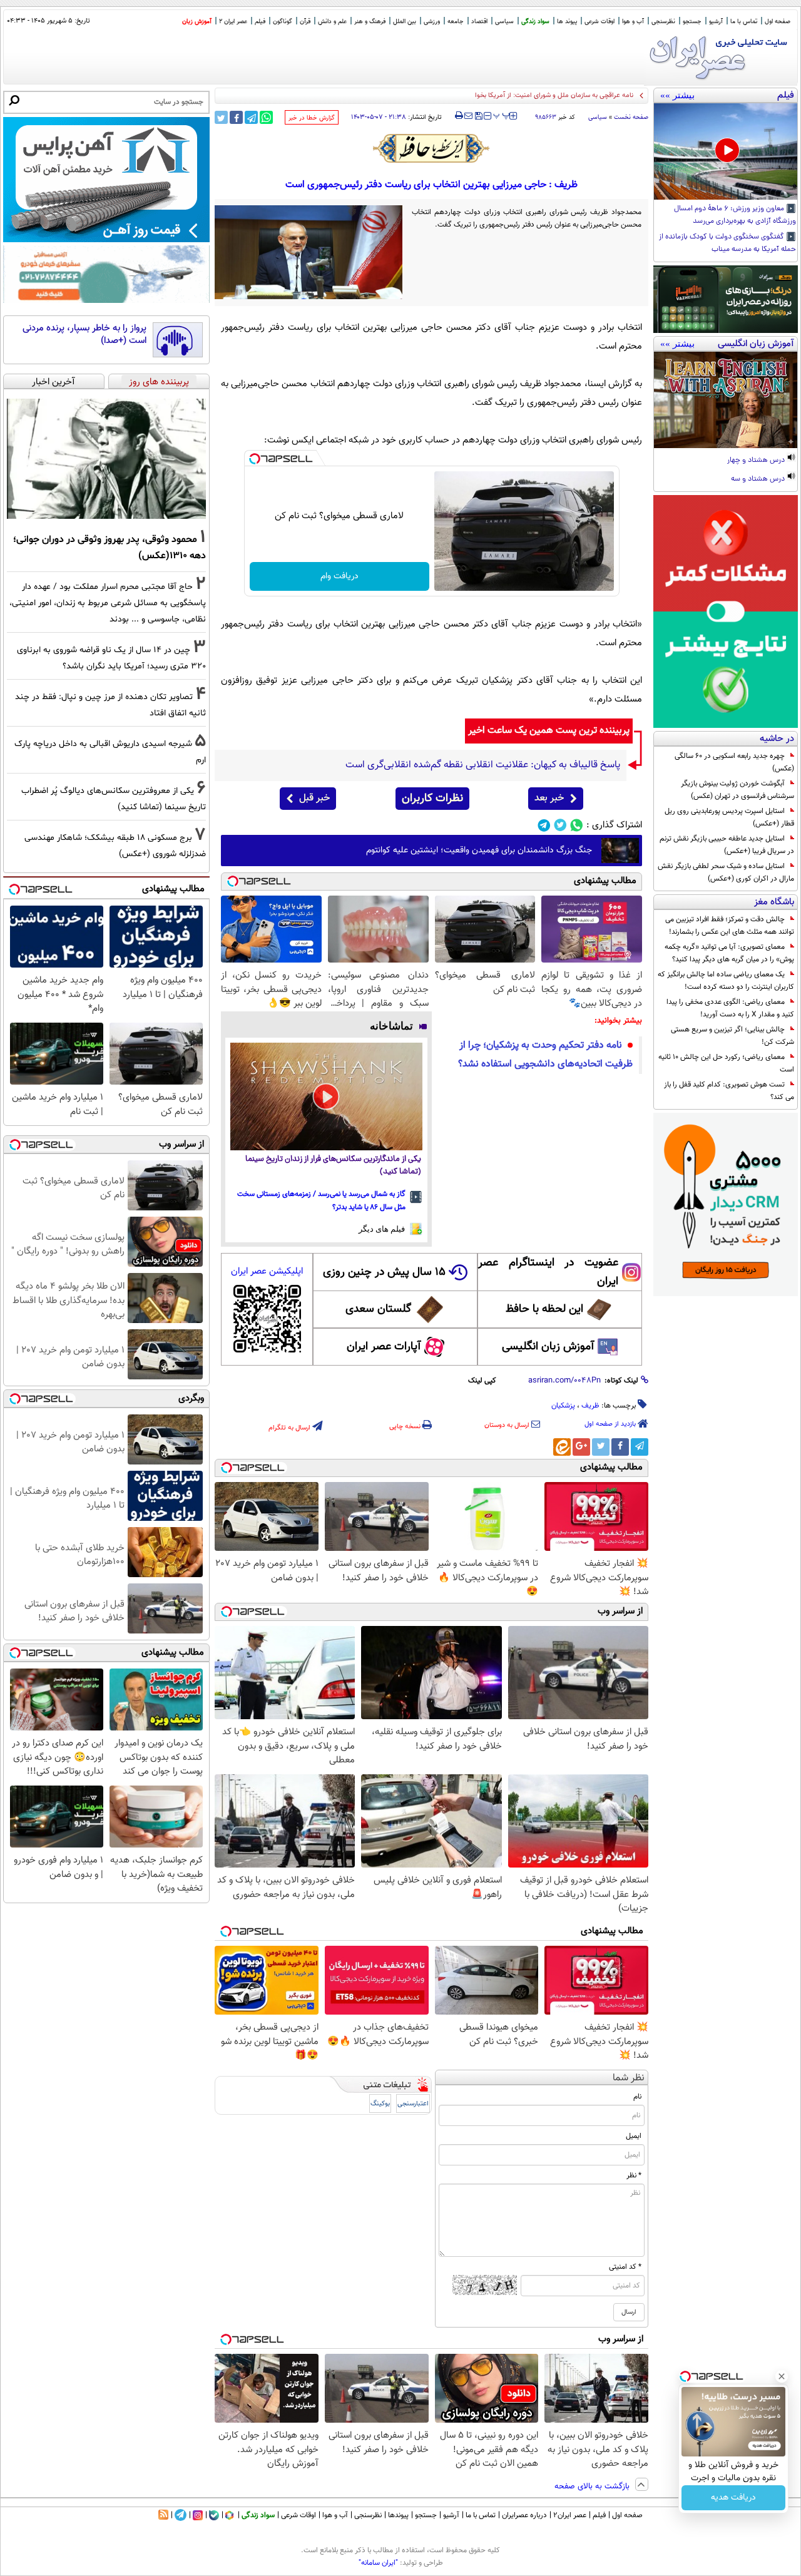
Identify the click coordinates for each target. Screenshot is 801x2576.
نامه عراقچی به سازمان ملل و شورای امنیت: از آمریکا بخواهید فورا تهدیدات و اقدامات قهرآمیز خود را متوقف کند (480, 95)
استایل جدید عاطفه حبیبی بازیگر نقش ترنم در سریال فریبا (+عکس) (727, 845)
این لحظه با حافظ (544, 1309)
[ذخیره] (478, 117)
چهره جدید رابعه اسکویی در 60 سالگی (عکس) (734, 762)
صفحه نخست (631, 117)
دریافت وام (339, 576)
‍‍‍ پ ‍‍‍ (502, 115)
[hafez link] (432, 148)
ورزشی (432, 22)
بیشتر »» (677, 95)
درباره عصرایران (524, 2515)
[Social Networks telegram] (544, 825)
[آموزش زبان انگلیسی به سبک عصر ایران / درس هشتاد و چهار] (726, 400)
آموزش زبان (197, 22)
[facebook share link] (236, 117)
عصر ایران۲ (570, 2515)
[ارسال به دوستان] (468, 116)
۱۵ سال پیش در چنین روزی (384, 1272)
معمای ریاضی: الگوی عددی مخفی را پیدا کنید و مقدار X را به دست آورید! (730, 1008)
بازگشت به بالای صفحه (593, 2487)
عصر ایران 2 (233, 22)
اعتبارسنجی (413, 2104)
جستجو (692, 22)
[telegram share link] (251, 117)
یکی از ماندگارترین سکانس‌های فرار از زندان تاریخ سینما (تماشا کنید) (333, 1166)
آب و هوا (633, 22)
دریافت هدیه (733, 2498)
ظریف (590, 1406)
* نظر (634, 2175)
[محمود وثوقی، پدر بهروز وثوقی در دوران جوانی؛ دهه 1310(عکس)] (106, 459)
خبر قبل (314, 798)
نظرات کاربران (432, 799)
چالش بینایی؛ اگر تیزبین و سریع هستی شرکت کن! (732, 1036)
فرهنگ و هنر (370, 22)
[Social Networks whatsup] (577, 825)
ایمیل (634, 2136)
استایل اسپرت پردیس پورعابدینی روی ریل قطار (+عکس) (729, 817)
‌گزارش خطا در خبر (312, 118)
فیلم (260, 22)
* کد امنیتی (625, 2267)
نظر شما (629, 2078)
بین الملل (405, 22)
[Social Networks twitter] (560, 825)
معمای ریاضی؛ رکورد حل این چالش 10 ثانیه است (726, 1063)
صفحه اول (778, 22)
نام (637, 2097)
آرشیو (716, 22)
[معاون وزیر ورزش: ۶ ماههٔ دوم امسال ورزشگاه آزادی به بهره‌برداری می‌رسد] (726, 151)
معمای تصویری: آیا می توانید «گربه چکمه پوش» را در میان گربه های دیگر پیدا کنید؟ (729, 953)
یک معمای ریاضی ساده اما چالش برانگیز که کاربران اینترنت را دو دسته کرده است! (726, 981)
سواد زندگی (535, 22)
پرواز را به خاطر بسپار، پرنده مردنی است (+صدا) (84, 335)
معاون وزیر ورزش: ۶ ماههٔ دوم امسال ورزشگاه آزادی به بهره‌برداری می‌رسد (735, 215)
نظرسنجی (663, 22)
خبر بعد (549, 798)
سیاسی (504, 22)
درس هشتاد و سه (759, 479)
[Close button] (782, 2376)
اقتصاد (479, 22)
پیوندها (398, 2515)
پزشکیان (563, 1406)
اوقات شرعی (599, 22)
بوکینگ (380, 2104)
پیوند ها (567, 22)
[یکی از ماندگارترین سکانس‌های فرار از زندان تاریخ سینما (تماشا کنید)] (326, 1097)
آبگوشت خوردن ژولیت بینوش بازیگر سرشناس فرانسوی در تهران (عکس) (737, 790)
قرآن (305, 22)
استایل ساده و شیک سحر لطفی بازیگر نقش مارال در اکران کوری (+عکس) (726, 872)
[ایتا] (562, 1447)
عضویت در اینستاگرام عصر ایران (548, 1272)
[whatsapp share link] (266, 117)
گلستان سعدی (378, 1309)
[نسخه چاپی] (459, 116)
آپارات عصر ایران (384, 1347)
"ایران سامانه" (378, 2563)
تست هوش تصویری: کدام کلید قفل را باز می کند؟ (729, 1091)
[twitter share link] (221, 117)
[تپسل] (255, 459)
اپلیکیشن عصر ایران (267, 1271)
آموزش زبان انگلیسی (548, 1347)
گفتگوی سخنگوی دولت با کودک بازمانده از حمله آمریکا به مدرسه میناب (727, 243)
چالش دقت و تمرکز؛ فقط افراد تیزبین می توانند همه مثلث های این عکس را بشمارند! (730, 926)
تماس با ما (744, 22)
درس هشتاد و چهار (757, 461)
